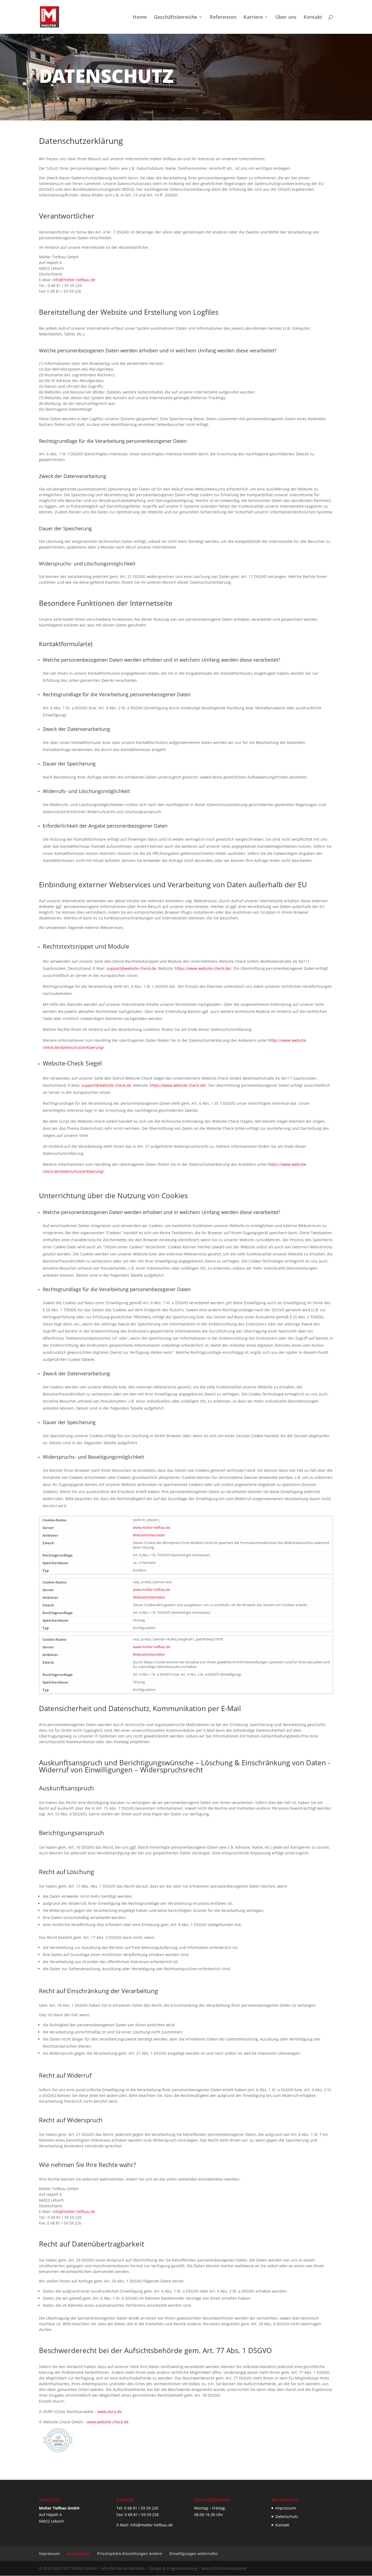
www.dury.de (110, 2412)
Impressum (286, 2508)
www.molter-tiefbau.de (152, 1528)
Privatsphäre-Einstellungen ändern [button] (130, 2554)
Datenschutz (287, 2516)
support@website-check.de (131, 968)
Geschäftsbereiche (176, 18)
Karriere (253, 18)
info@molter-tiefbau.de (74, 280)
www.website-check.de (108, 2422)
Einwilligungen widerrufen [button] (194, 2554)
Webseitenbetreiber (149, 1535)
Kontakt (313, 18)
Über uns (286, 18)
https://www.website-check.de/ (203, 968)
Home (140, 18)
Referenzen (223, 18)
